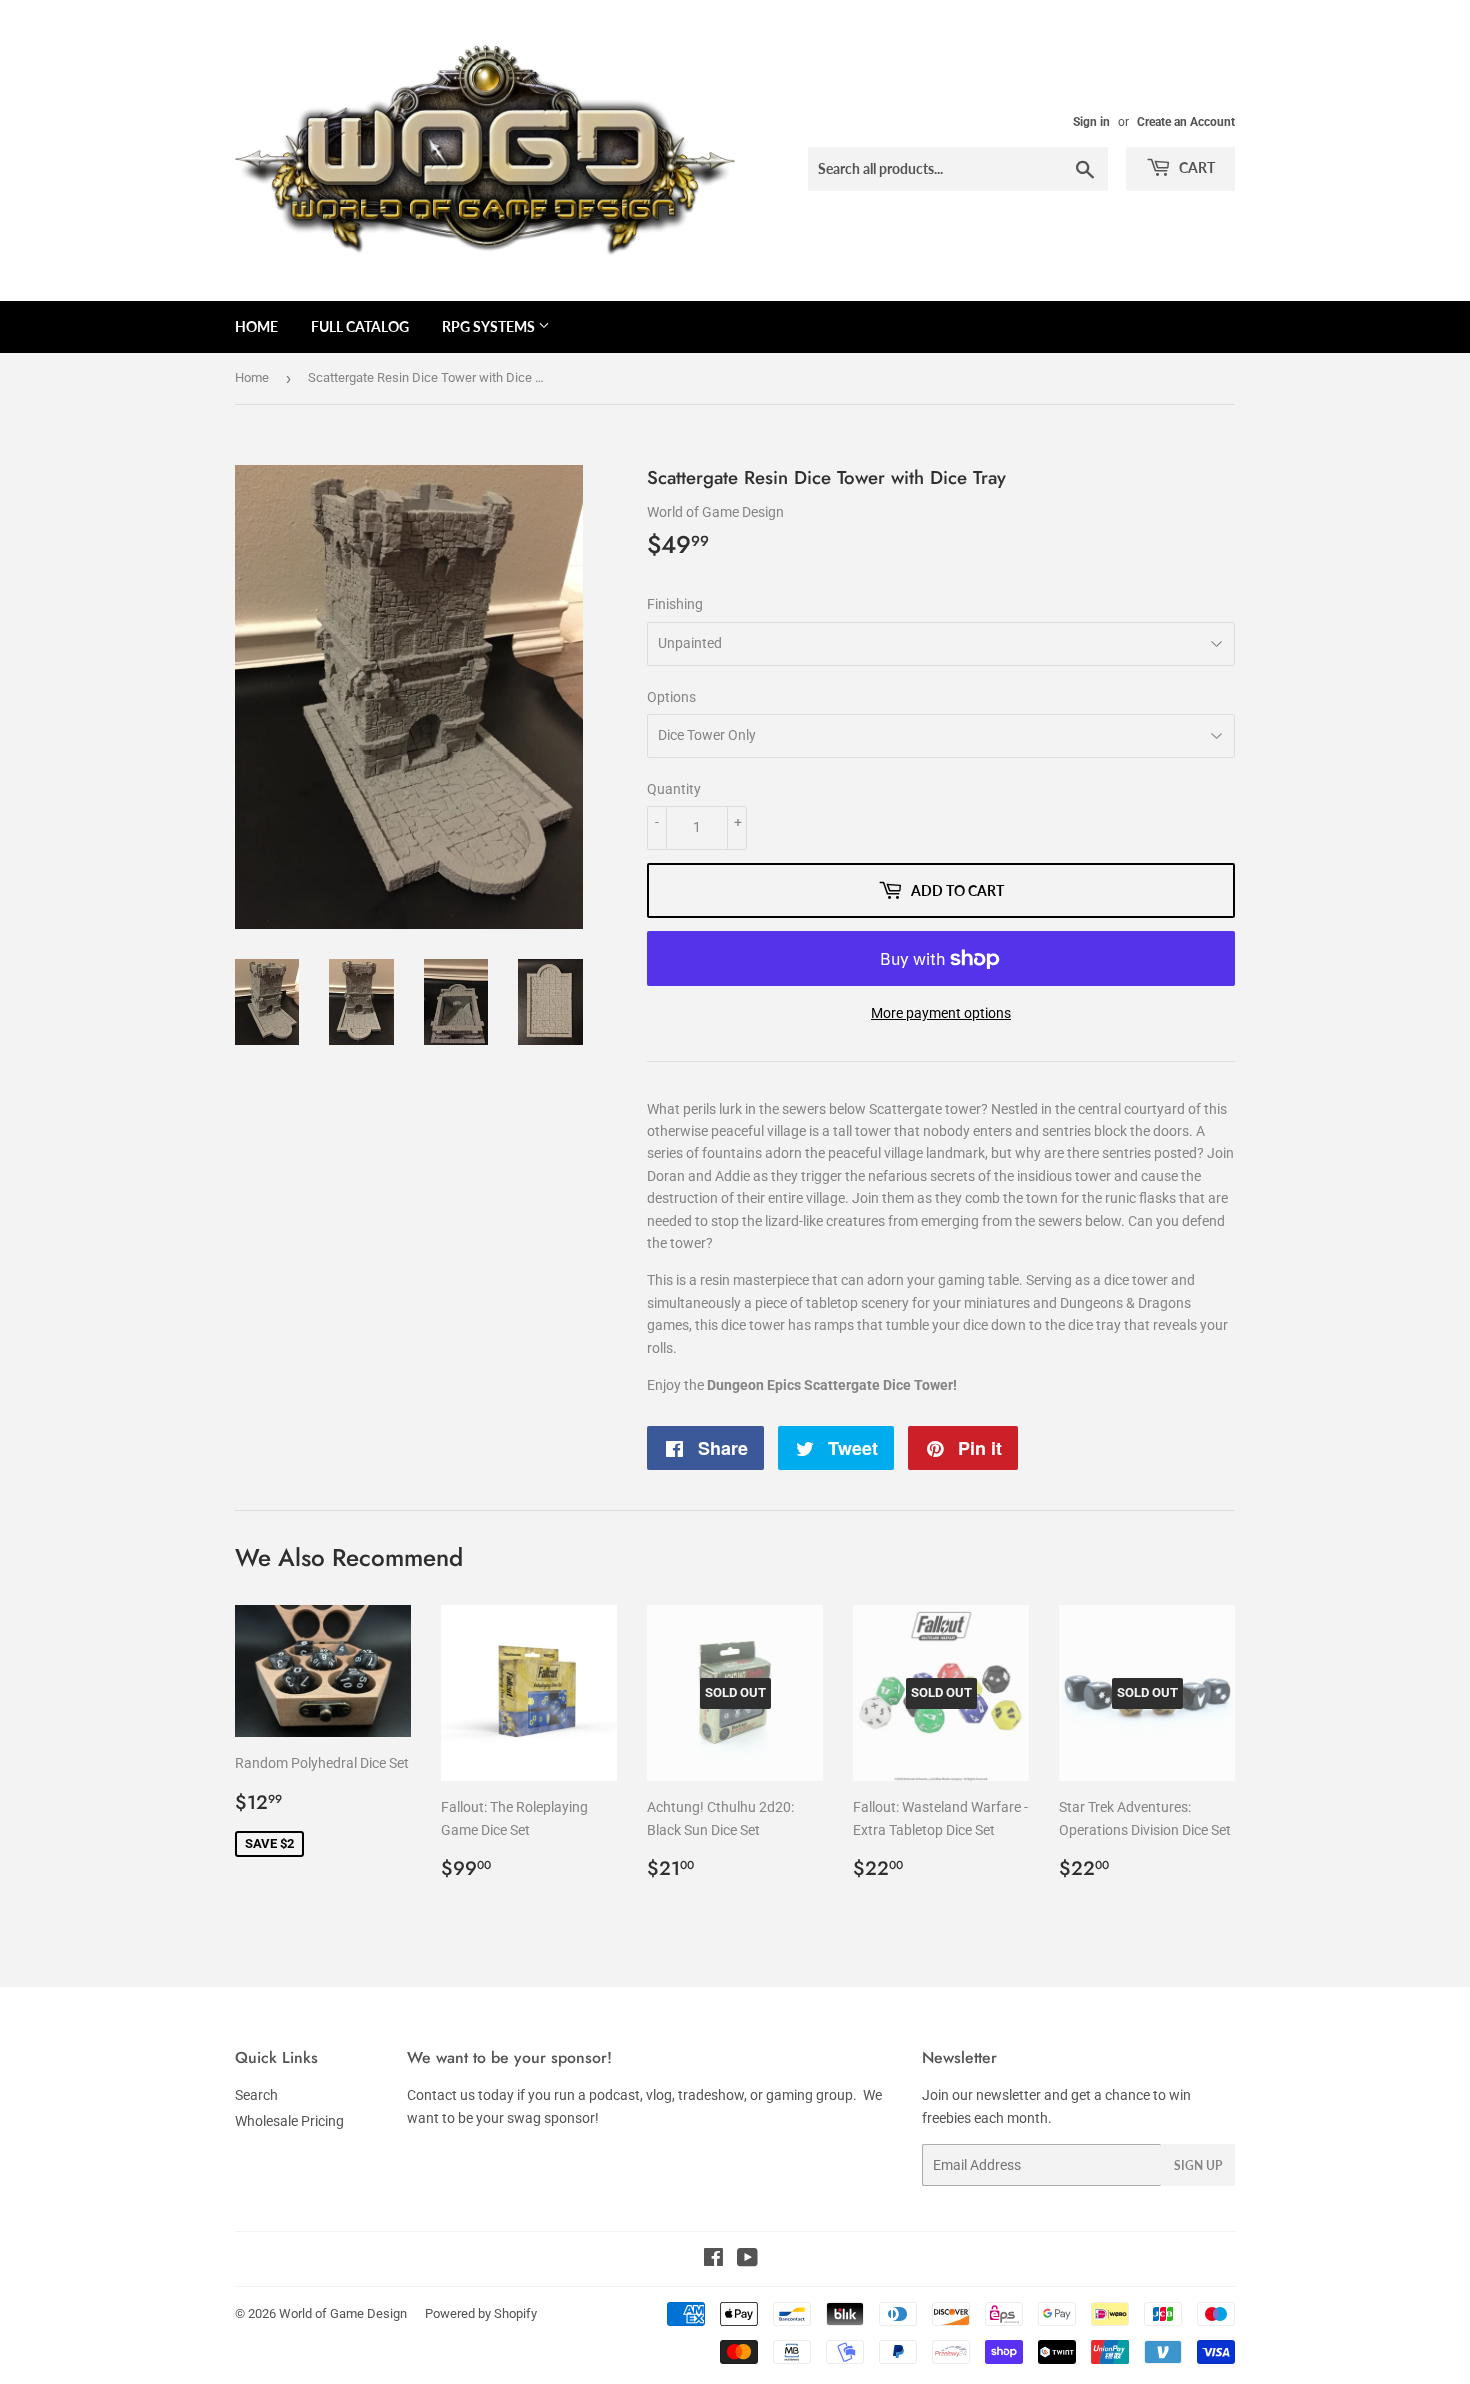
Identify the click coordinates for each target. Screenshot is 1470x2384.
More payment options (941, 1013)
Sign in (1091, 122)
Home (256, 326)
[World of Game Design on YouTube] (747, 2260)
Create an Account (1186, 122)
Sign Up (1198, 2165)
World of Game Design (343, 2313)
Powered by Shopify (481, 2313)
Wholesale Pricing (289, 2121)
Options (671, 697)
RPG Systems (490, 326)
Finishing (675, 604)
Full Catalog (360, 326)
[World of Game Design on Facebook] (713, 2260)
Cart (1195, 167)
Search (256, 2095)
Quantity (674, 789)
